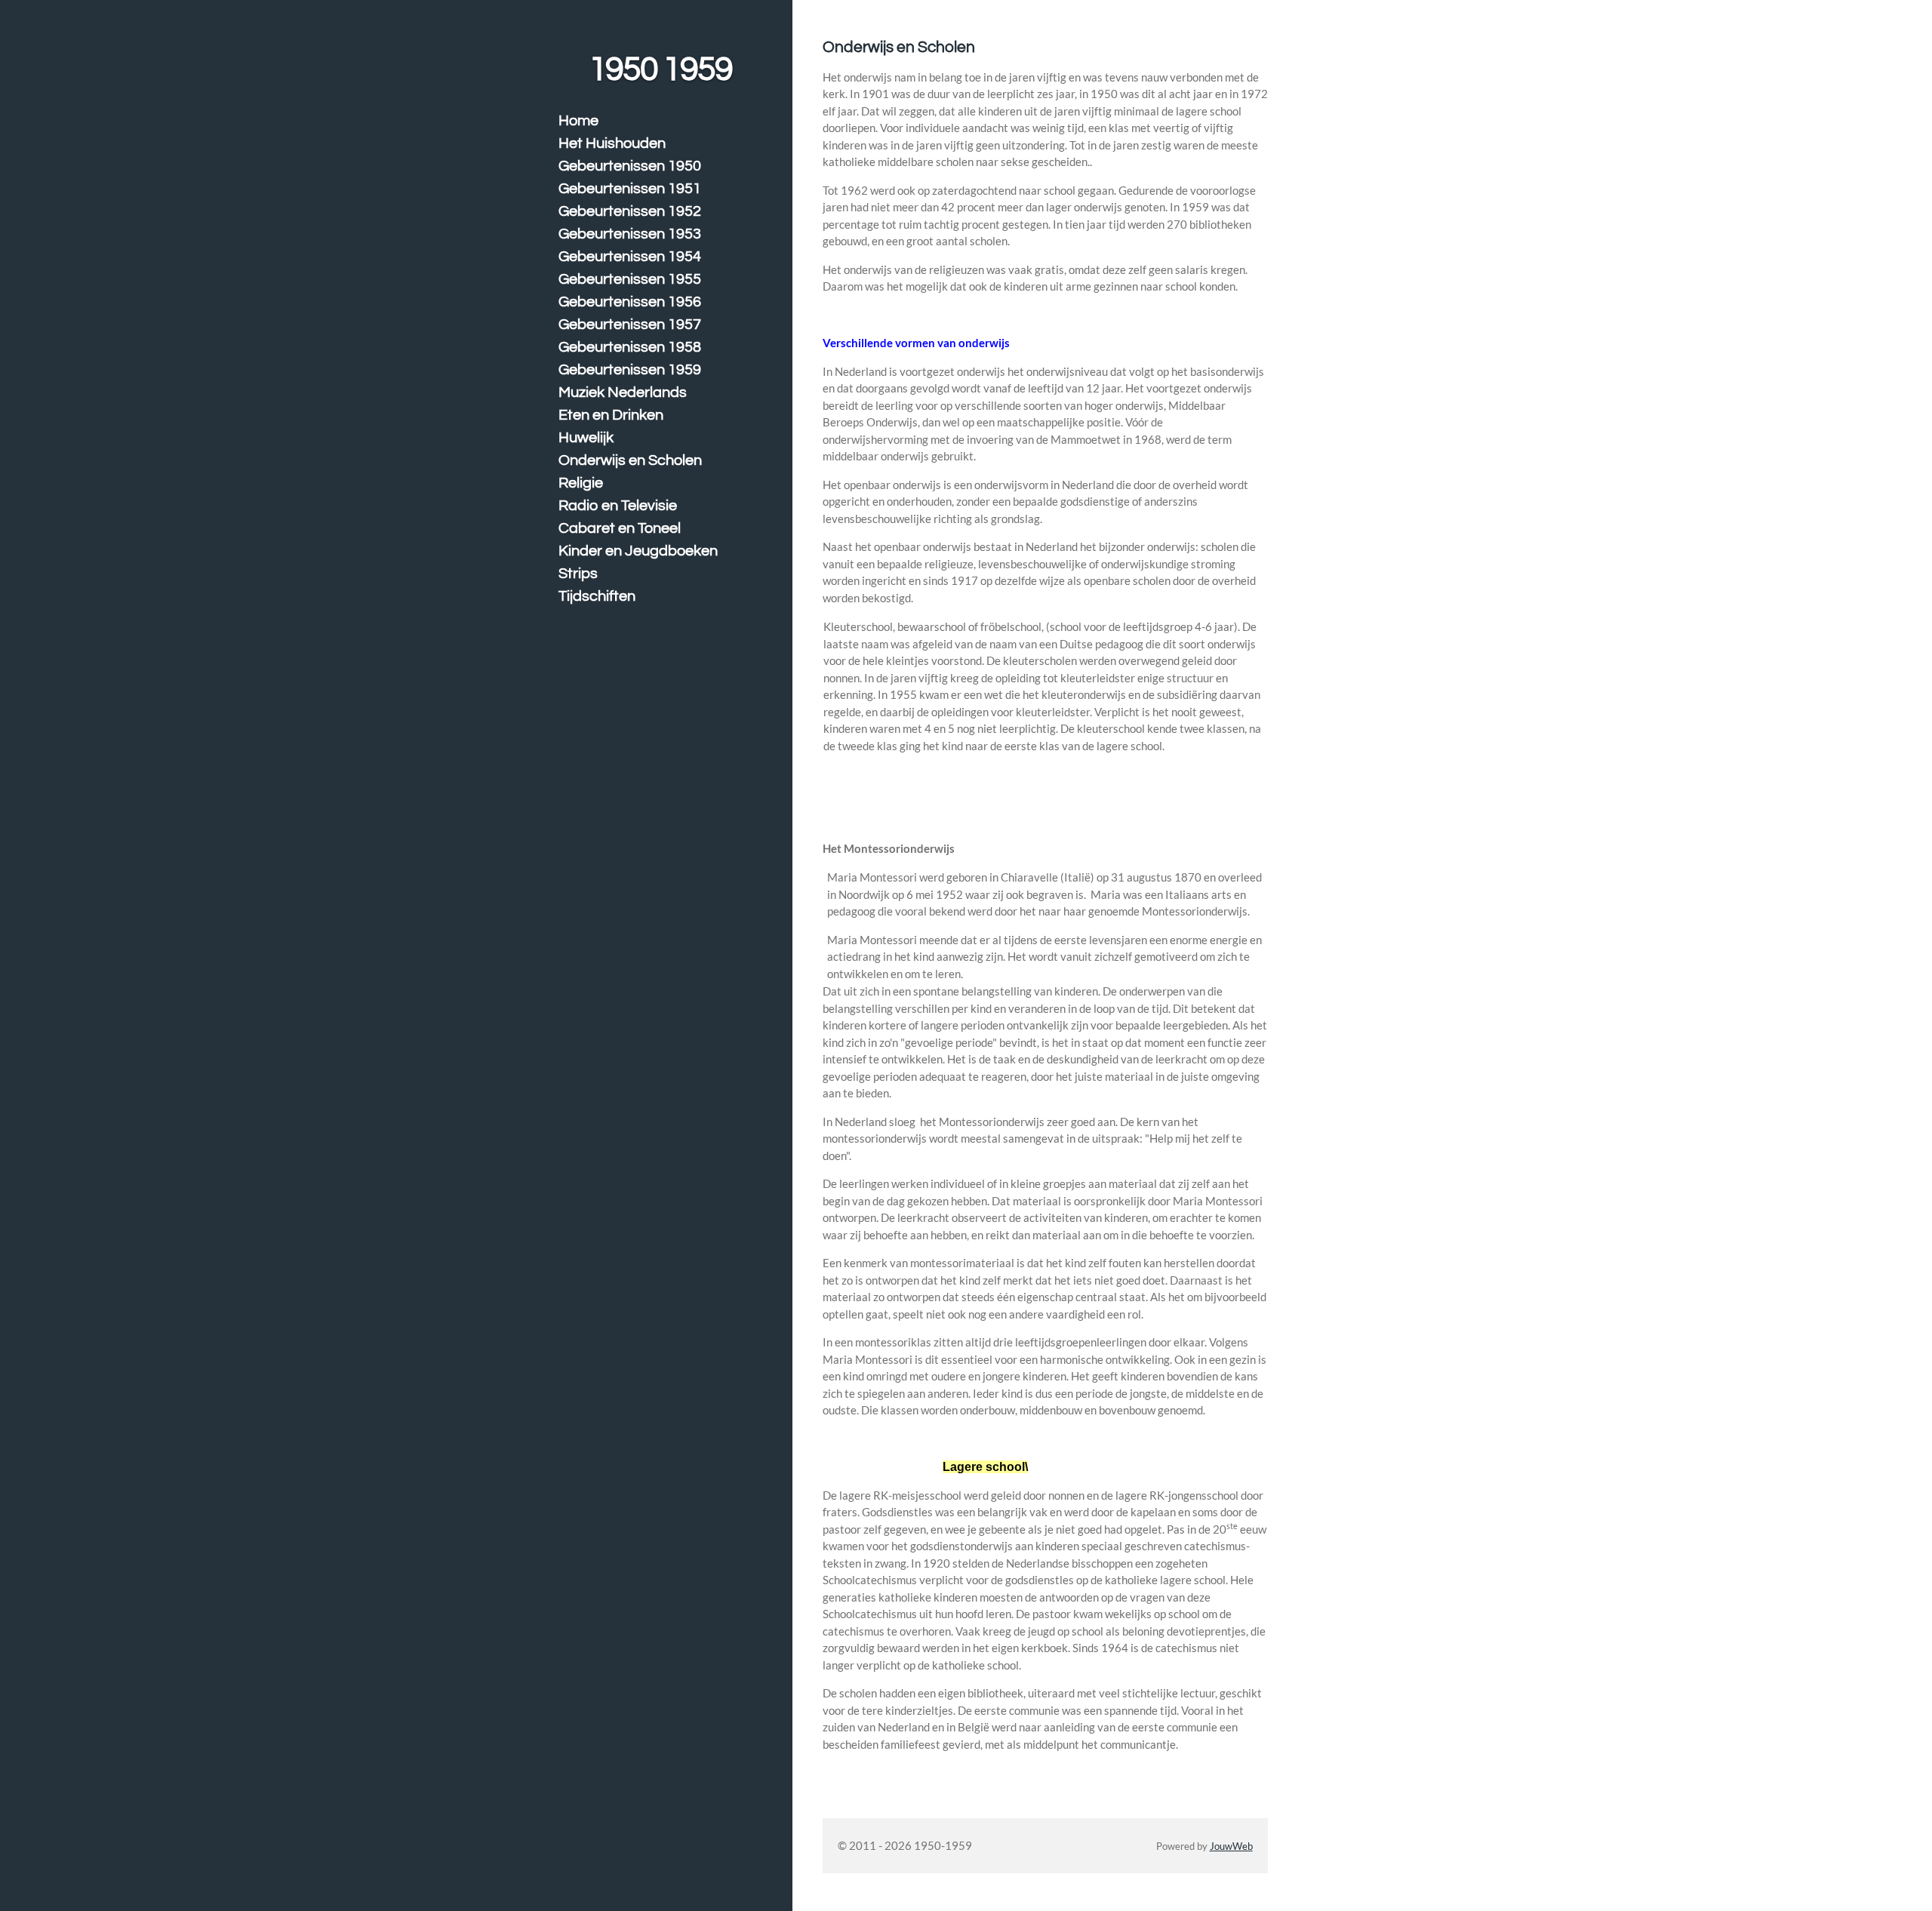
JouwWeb (1231, 1846)
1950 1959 (660, 69)
